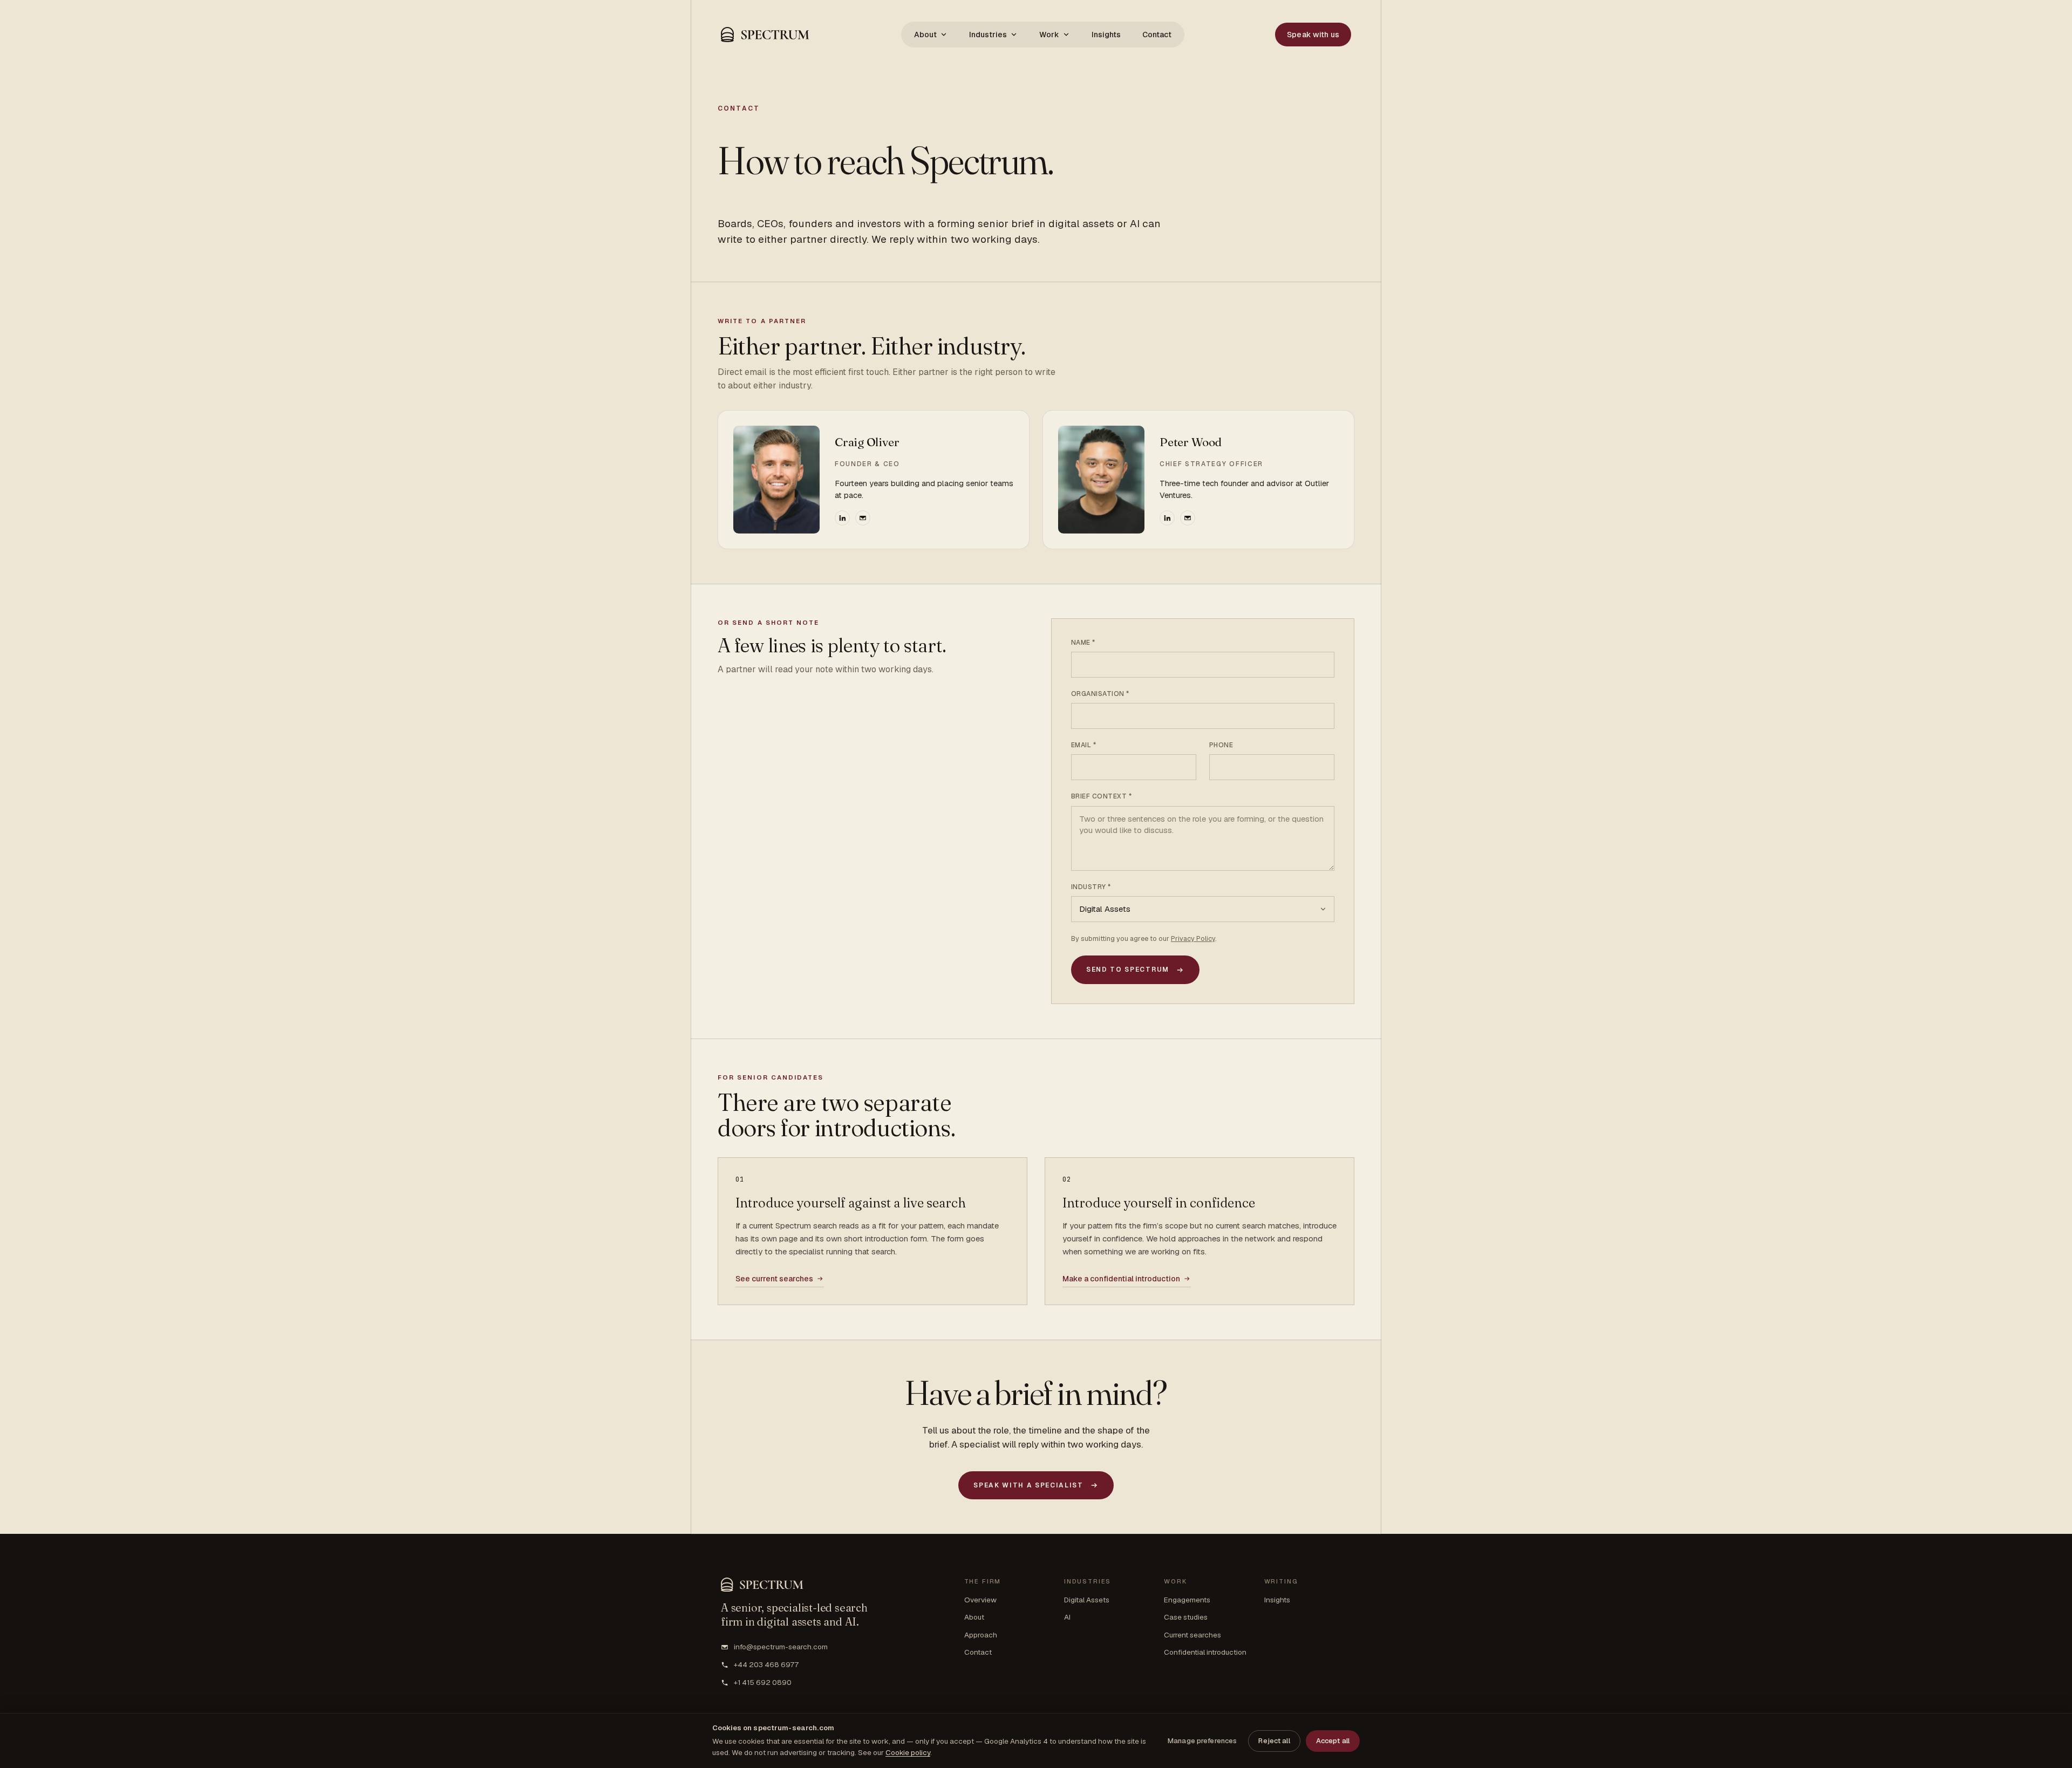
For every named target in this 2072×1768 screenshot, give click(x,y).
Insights (1106, 35)
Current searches (1192, 1635)
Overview (980, 1600)
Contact (1157, 35)
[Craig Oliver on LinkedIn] (842, 518)
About (925, 35)
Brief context (1101, 796)
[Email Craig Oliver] (863, 518)
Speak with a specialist (1028, 1485)
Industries (988, 35)
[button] (765, 35)
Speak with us (1313, 35)
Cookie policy (908, 1752)
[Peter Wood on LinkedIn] (1167, 518)
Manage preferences (1202, 1741)
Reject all (1274, 1741)
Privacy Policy (1193, 938)
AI (1067, 1617)
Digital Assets (1087, 1600)
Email (1083, 745)
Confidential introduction (1205, 1652)
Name (1083, 643)
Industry (1091, 887)
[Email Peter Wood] (1188, 518)
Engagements (1187, 1600)
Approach (981, 1635)
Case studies (1186, 1617)
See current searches (774, 1279)
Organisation (1100, 694)
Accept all (1333, 1741)
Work (1049, 35)
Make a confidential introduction (1121, 1279)
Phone (1221, 745)
